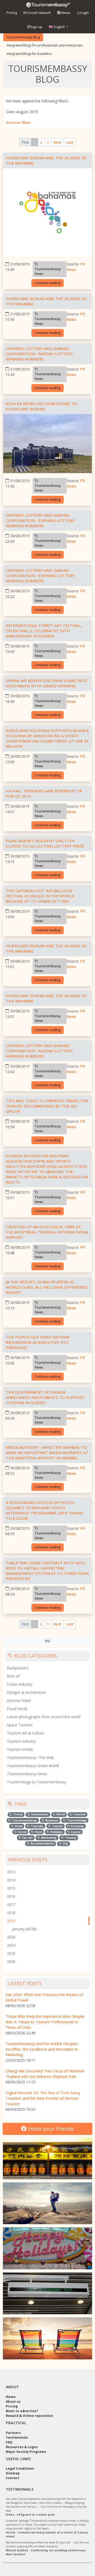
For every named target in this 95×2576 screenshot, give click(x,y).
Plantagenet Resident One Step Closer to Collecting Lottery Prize (45, 843)
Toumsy (70, 1838)
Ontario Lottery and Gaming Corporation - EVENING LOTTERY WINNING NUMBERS (40, 520)
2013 (11, 1872)
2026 (11, 1961)
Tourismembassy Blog (23, 37)
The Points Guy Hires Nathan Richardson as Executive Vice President (37, 1342)
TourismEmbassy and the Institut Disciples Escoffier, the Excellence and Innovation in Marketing (42, 2049)
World (60, 1814)
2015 (11, 1888)
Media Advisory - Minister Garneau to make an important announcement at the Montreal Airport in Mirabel (47, 1452)
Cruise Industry (20, 1684)
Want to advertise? (22, 2411)
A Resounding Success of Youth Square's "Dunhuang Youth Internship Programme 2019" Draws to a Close (45, 1510)
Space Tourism (20, 1725)
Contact (13, 2478)
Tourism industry (21, 1741)
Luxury (75, 1832)
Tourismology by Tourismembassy (37, 1782)
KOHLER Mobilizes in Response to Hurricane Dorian (42, 406)
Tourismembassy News (48, 271)
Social (22, 1832)
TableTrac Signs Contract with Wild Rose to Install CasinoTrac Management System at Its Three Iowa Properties (47, 1571)
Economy (77, 1826)
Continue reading (47, 283)
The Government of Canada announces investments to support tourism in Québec (45, 1397)
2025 (11, 1953)
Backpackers (18, 1668)
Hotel (18, 1826)
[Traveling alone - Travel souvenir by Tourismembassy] (47, 2203)
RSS (48, 1641)
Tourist (57, 1826)
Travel (18, 1814)
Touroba (37, 1826)
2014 (11, 1880)
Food (38, 1832)
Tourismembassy (24, 1820)
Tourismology (76, 1820)
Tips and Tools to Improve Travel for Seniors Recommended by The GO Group (47, 1106)
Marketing (48, 1838)
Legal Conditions (20, 2468)
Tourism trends (20, 1749)
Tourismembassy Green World (33, 1766)
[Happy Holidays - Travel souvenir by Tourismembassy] (47, 2248)
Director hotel (19, 1700)
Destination (39, 1814)
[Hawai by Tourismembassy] (47, 2338)
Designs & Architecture (27, 1692)
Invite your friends (50, 2129)
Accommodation (42, 1843)
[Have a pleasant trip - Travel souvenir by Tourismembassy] (47, 2293)
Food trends (17, 1709)
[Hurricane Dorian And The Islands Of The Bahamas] (47, 213)
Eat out (27, 1838)
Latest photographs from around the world (44, 1717)
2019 (11, 1921)
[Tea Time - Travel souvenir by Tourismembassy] (47, 2158)
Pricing (12, 13)
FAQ (9, 2442)
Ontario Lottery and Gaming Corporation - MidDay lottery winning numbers (39, 354)
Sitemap (13, 2473)
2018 (11, 1913)
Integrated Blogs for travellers (29, 54)
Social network (39, 13)
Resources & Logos (22, 2447)
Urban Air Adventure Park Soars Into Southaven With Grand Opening (46, 683)
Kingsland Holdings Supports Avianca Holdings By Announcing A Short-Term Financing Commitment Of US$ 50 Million (47, 738)
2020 (11, 1937)
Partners (13, 2433)
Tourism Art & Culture (26, 1733)
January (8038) (24, 1929)
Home (11, 2397)
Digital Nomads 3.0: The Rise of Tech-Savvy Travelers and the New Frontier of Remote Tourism (43, 2098)
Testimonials (17, 2437)
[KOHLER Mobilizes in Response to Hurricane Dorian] (47, 444)
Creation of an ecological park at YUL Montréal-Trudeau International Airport (47, 1232)
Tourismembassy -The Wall (30, 1757)
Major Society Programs (26, 2452)
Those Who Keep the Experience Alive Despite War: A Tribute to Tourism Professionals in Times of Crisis (45, 2022)
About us (13, 2402)
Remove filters (18, 122)
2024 (11, 1945)
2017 (11, 1904)
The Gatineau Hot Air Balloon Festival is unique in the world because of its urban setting (40, 896)
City (65, 1843)
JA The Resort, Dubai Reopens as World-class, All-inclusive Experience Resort (47, 1287)
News (66, 13)
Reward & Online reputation (29, 2416)
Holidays (56, 1832)
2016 (11, 1896)
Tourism (79, 1814)
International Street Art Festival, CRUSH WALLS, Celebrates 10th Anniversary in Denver (44, 631)
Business (51, 1820)
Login (84, 13)
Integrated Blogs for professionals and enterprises (45, 45)
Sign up (36, 27)
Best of (13, 1676)
